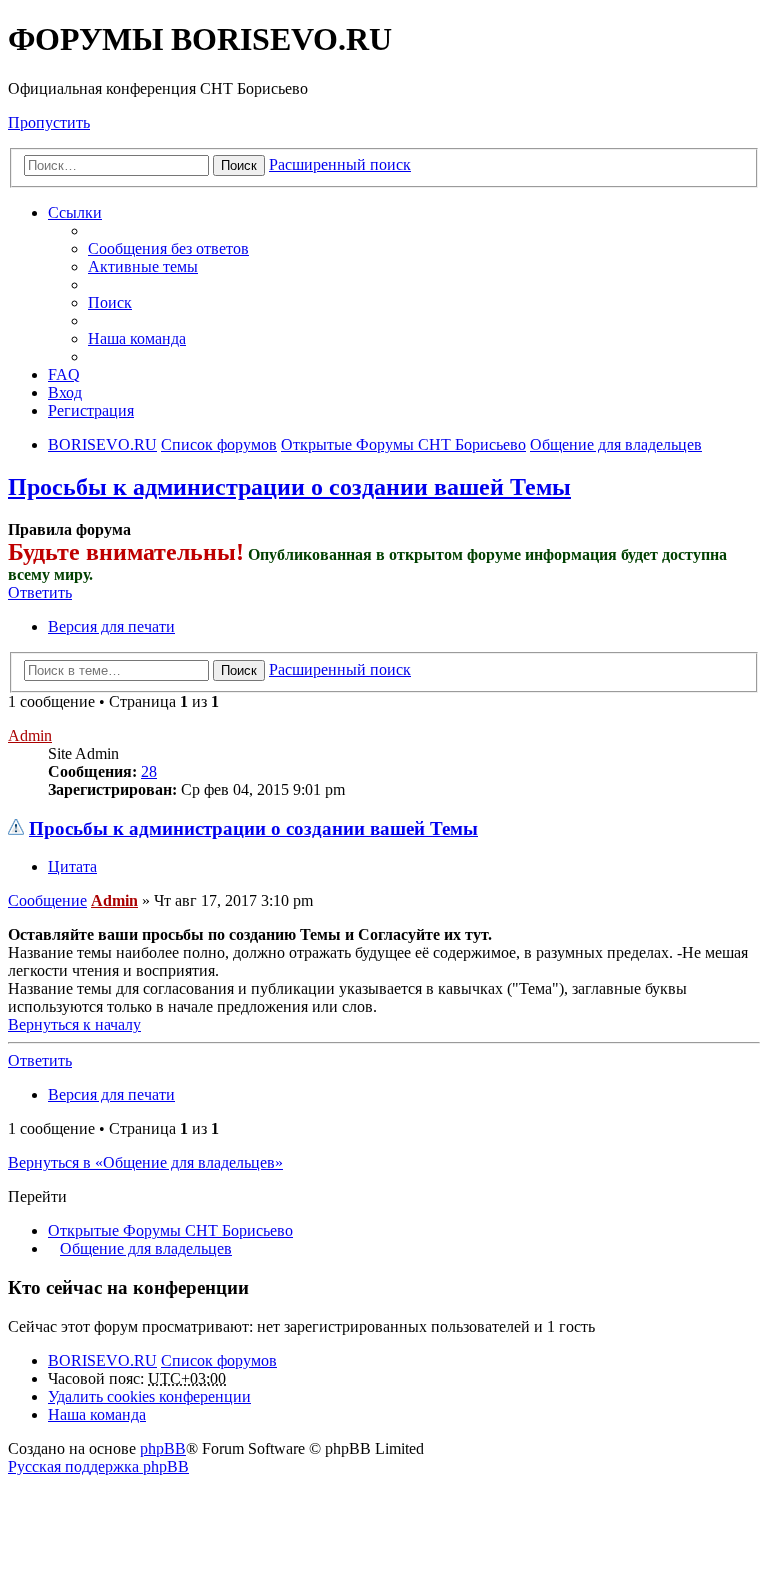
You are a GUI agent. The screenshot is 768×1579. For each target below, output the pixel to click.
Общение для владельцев (146, 1248)
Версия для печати (111, 626)
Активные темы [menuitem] (143, 266)
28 (149, 771)
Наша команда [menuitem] (137, 338)
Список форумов (219, 1360)
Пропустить (49, 122)
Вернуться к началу (74, 1024)
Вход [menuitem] (65, 392)
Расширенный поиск (340, 164)
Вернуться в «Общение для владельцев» (145, 1162)
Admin (30, 735)
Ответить (40, 592)
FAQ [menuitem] (64, 374)
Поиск (239, 165)
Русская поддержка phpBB (98, 1466)
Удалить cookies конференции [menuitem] (149, 1396)
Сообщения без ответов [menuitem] (168, 248)
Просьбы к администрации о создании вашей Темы (289, 487)
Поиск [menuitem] (110, 302)
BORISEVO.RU (102, 1360)
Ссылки (75, 212)
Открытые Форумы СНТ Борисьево (170, 1230)
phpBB (163, 1448)
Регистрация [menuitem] (91, 410)
